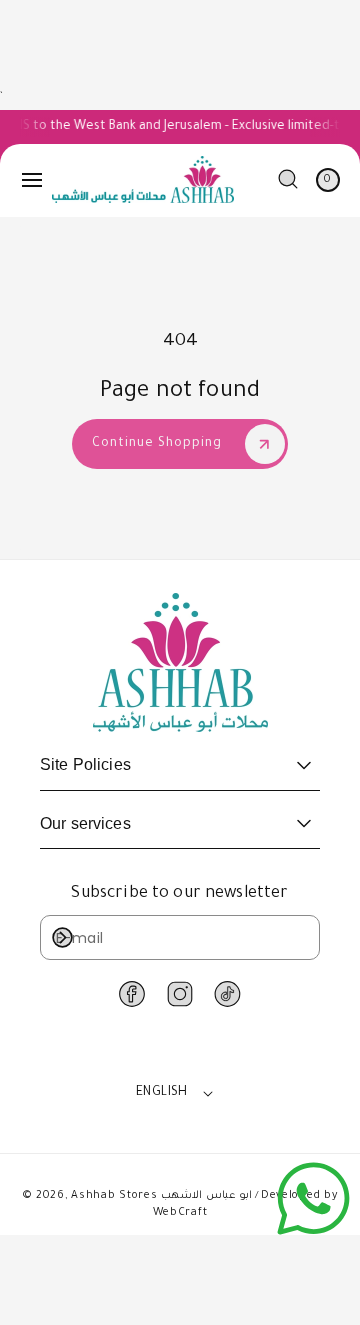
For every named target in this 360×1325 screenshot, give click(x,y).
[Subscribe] (62, 937)
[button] (32, 180)
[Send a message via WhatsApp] (313, 1198)
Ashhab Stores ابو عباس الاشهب (161, 1196)
